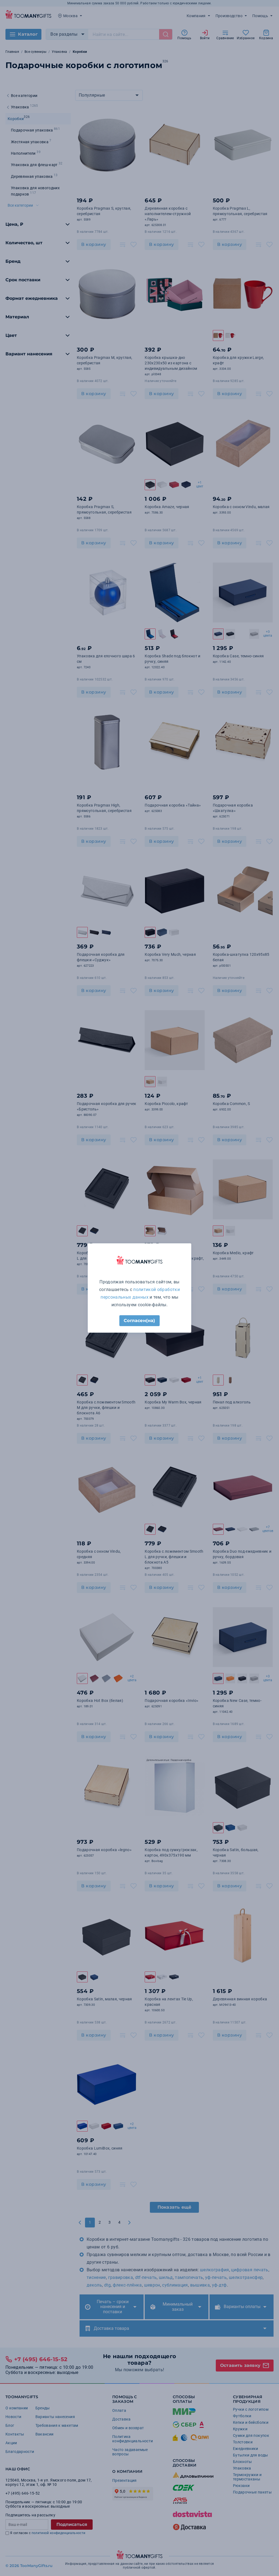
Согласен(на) (139, 1321)
